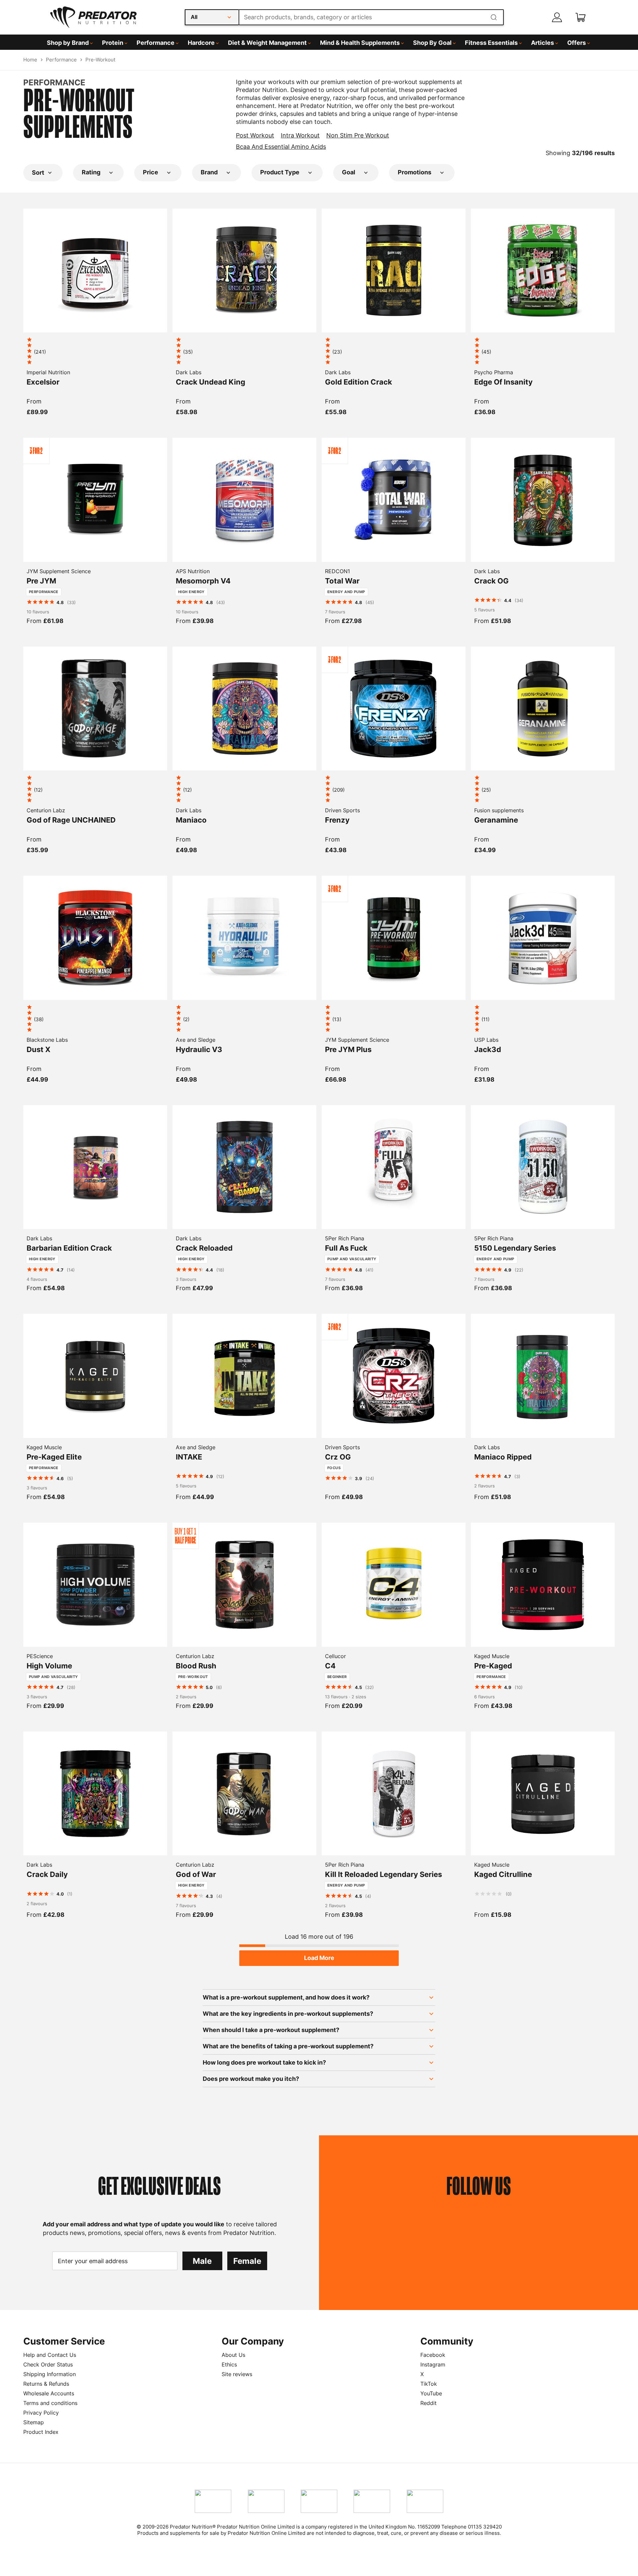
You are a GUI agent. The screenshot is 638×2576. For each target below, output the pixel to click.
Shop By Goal (432, 43)
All (194, 17)
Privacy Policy (41, 2413)
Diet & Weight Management (267, 43)
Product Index (41, 2432)
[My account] (557, 17)
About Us (233, 2355)
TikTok (429, 2384)
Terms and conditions (50, 2403)
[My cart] (581, 17)
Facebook (433, 2355)
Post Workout (255, 135)
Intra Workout (300, 135)
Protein (113, 43)
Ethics (229, 2364)
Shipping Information (50, 2374)
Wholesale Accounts (49, 2393)
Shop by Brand (68, 43)
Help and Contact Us (50, 2355)
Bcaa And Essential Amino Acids (281, 147)
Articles (542, 43)
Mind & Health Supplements (360, 43)
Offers (577, 43)
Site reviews (237, 2374)
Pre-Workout (100, 60)
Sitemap (34, 2422)
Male (202, 2261)
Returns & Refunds (46, 2384)
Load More (319, 1958)
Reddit (428, 2403)
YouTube (431, 2393)
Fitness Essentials (491, 43)
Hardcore (201, 43)
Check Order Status (48, 2364)
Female (247, 2261)
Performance (156, 43)
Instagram (433, 2364)
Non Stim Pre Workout (358, 135)
